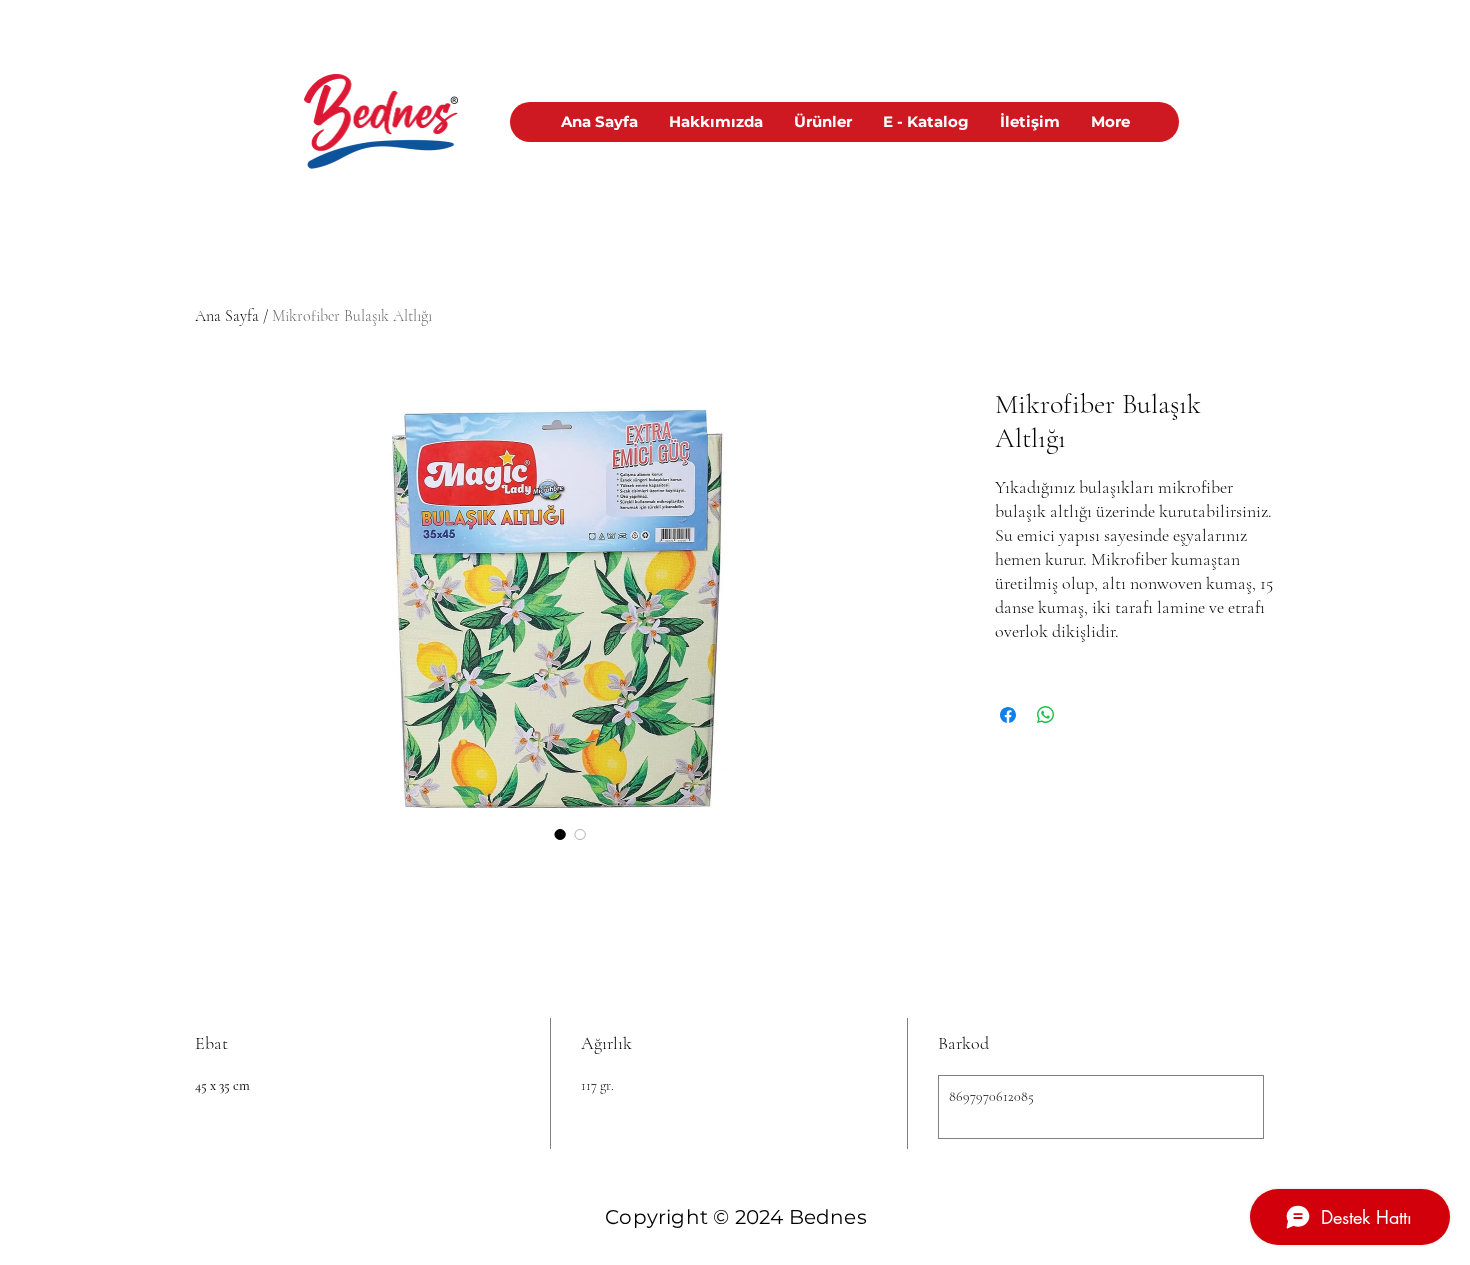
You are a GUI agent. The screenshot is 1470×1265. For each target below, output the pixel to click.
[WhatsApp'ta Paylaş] (1046, 715)
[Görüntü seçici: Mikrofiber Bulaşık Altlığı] (560, 834)
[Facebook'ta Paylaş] (1008, 715)
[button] (822, 122)
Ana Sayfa (227, 316)
